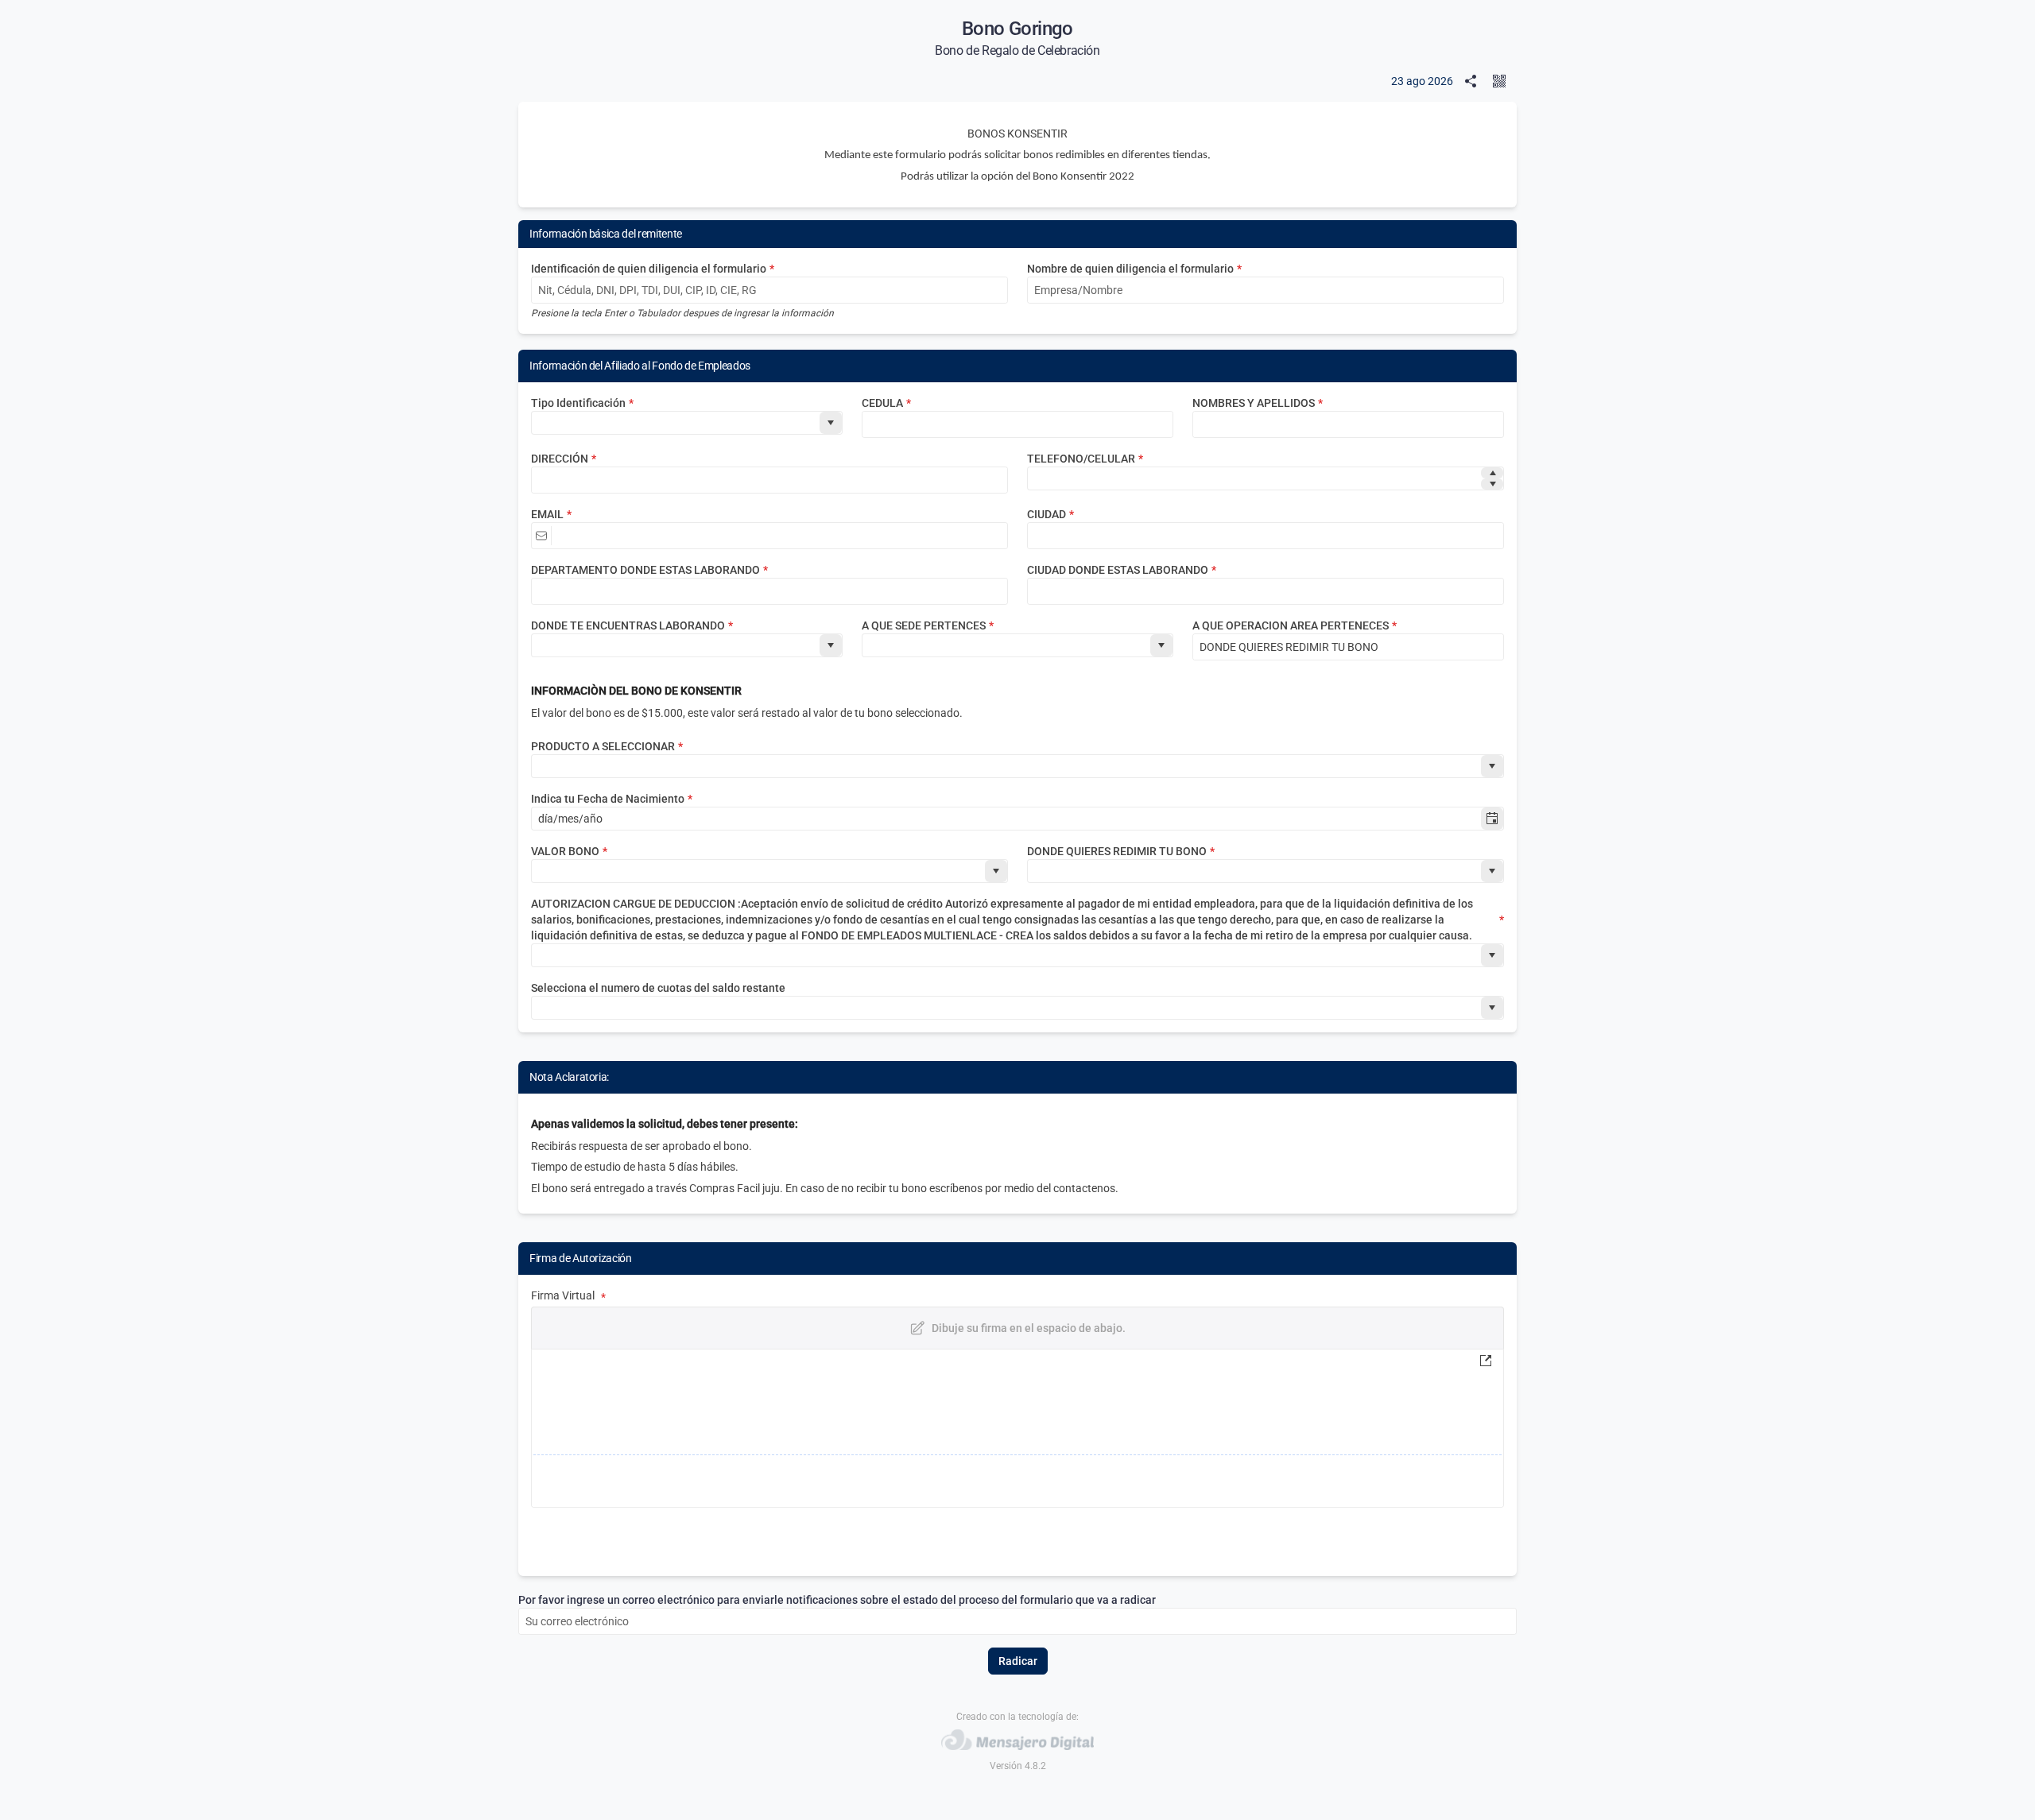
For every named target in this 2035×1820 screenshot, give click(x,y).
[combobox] (676, 423)
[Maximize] (1489, 1361)
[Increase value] (1492, 473)
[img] (1017, 1428)
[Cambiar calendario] (1492, 819)
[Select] (831, 423)
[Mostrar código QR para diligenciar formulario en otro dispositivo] (1502, 81)
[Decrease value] (1492, 484)
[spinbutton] (1254, 478)
